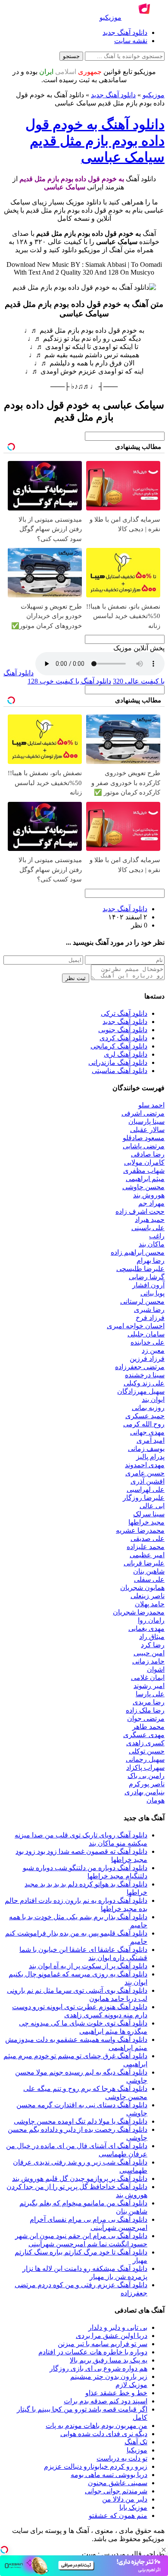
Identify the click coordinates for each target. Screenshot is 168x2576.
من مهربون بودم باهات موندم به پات (96, 2426)
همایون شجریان (142, 1588)
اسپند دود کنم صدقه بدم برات (106, 2401)
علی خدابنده (148, 1342)
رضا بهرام (151, 1260)
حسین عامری (145, 1473)
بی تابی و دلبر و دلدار (118, 2327)
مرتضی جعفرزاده (140, 1367)
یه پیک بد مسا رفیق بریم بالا (109, 2360)
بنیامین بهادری (145, 1792)
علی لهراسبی (146, 1489)
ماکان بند (152, 1244)
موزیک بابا (133, 2507)
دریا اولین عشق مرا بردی (112, 2336)
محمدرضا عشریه (140, 1530)
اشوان (156, 1669)
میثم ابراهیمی (145, 1179)
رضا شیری (149, 1310)
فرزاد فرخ (150, 1318)
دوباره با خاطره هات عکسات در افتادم (93, 2352)
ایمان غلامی (148, 1678)
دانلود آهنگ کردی (123, 1038)
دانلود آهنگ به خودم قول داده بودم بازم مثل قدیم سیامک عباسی (95, 141)
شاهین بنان (149, 1571)
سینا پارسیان (146, 1121)
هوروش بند (149, 1195)
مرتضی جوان (146, 1718)
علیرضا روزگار (144, 1498)
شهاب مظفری (144, 1170)
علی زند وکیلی (144, 1383)
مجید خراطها (146, 1522)
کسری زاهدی (145, 1743)
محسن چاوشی (143, 1187)
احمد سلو (151, 1105)
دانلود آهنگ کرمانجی (119, 1046)
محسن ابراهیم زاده (138, 1252)
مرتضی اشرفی (143, 1113)
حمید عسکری (145, 1416)
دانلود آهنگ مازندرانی (118, 1062)
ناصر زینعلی (148, 1596)
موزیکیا (137, 2450)
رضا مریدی (149, 1702)
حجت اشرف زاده (140, 1211)
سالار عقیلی (147, 1130)
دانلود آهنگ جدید (125, 32)
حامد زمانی (148, 1661)
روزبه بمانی (148, 1408)
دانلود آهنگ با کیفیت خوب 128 (69, 681)
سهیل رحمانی (145, 1759)
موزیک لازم (131, 2385)
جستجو (71, 56)
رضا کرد (153, 1645)
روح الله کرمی (144, 1424)
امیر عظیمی (147, 1555)
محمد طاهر (148, 1727)
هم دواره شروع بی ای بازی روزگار (98, 2368)
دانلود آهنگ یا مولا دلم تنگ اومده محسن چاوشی (81, 2121)
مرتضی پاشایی (144, 1146)
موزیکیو (154, 95)
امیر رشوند (149, 1686)
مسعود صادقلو (144, 1138)
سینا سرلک (149, 1514)
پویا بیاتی (152, 1293)
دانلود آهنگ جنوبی (123, 1030)
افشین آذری (148, 1481)
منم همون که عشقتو (118, 2516)
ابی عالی (152, 1506)
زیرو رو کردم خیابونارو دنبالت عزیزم (96, 2466)
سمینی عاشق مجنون (118, 2483)
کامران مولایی (144, 1162)
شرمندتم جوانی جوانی (116, 2491)
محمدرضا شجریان (139, 1612)
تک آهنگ (136, 2442)
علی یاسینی (148, 1228)
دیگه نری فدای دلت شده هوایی (104, 2434)
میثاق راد (152, 1637)
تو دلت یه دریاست (122, 2458)
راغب (157, 1236)
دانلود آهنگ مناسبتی (120, 1071)
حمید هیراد (150, 1220)
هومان (156, 1800)
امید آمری (151, 1440)
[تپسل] (4, 2550)
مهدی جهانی (147, 1432)
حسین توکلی (147, 1751)
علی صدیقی (148, 1538)
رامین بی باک (146, 1776)
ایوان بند (153, 1399)
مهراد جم (151, 1203)
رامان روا (151, 1620)
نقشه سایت (131, 41)
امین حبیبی (149, 1653)
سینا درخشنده (145, 1375)
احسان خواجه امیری (136, 1326)
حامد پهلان (150, 1604)
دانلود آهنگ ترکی (124, 1013)
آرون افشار (148, 1285)
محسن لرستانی (142, 1301)
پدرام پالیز (150, 1457)
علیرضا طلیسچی (140, 1269)
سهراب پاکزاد (145, 1767)
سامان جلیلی (146, 1334)
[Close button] (164, 2550)
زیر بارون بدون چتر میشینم (109, 2377)
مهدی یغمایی (146, 1628)
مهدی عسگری (144, 1735)
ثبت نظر (76, 978)
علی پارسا (150, 1694)
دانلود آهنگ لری (126, 1054)
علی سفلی (149, 1579)
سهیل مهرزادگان (141, 1391)
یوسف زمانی (146, 1449)
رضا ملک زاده (145, 1710)
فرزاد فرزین (147, 1359)
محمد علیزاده (146, 1547)
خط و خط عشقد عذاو (116, 2393)
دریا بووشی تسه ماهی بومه (109, 2475)
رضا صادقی (148, 1154)
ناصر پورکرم (147, 1784)
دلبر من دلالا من (125, 2499)
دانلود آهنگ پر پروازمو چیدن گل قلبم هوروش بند (80, 2179)
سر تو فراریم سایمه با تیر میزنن (103, 2344)
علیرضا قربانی (144, 1563)
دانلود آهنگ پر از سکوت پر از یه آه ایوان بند (88, 1966)
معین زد (153, 1350)
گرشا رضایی (147, 1277)
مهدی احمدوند (145, 1465)
